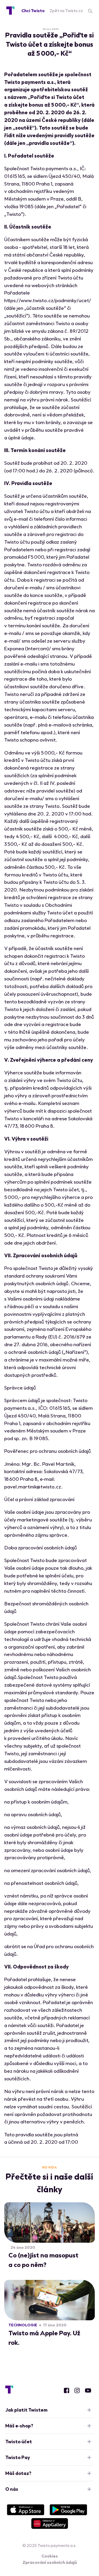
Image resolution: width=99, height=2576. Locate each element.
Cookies (50, 2556)
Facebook (67, 2390)
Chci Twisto (33, 11)
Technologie (23, 2325)
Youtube (88, 2390)
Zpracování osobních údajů (50, 2562)
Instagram (77, 2390)
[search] (90, 11)
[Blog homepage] (10, 11)
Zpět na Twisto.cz (66, 11)
